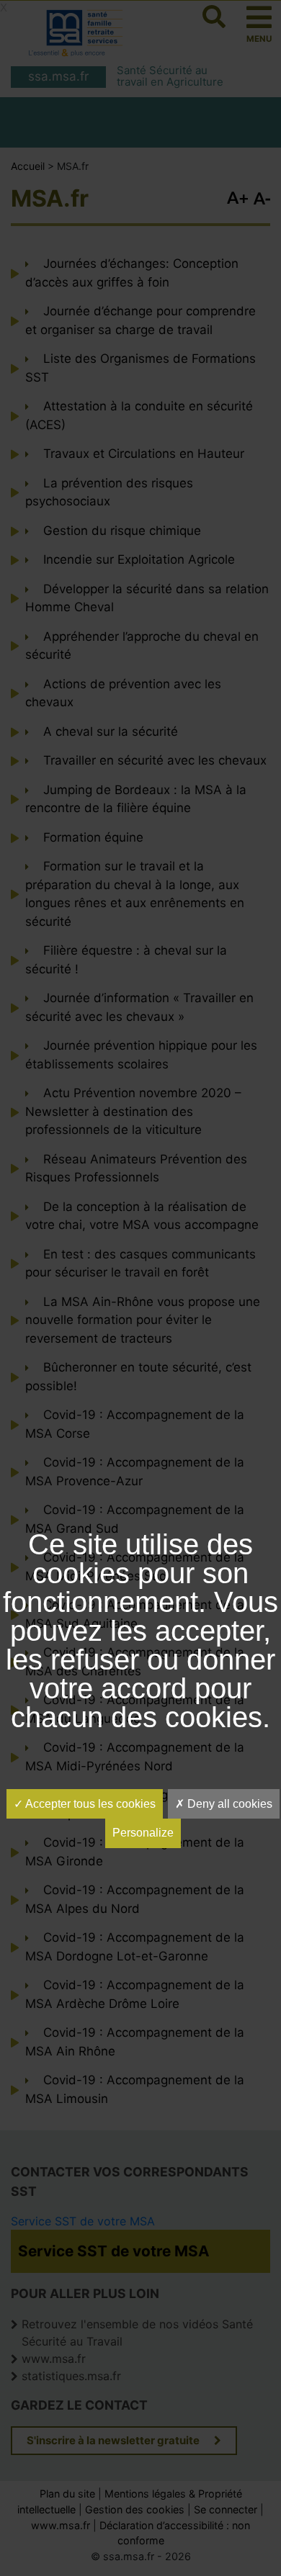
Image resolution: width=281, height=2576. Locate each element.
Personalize (143, 1833)
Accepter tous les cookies (89, 1804)
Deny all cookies (228, 1804)
